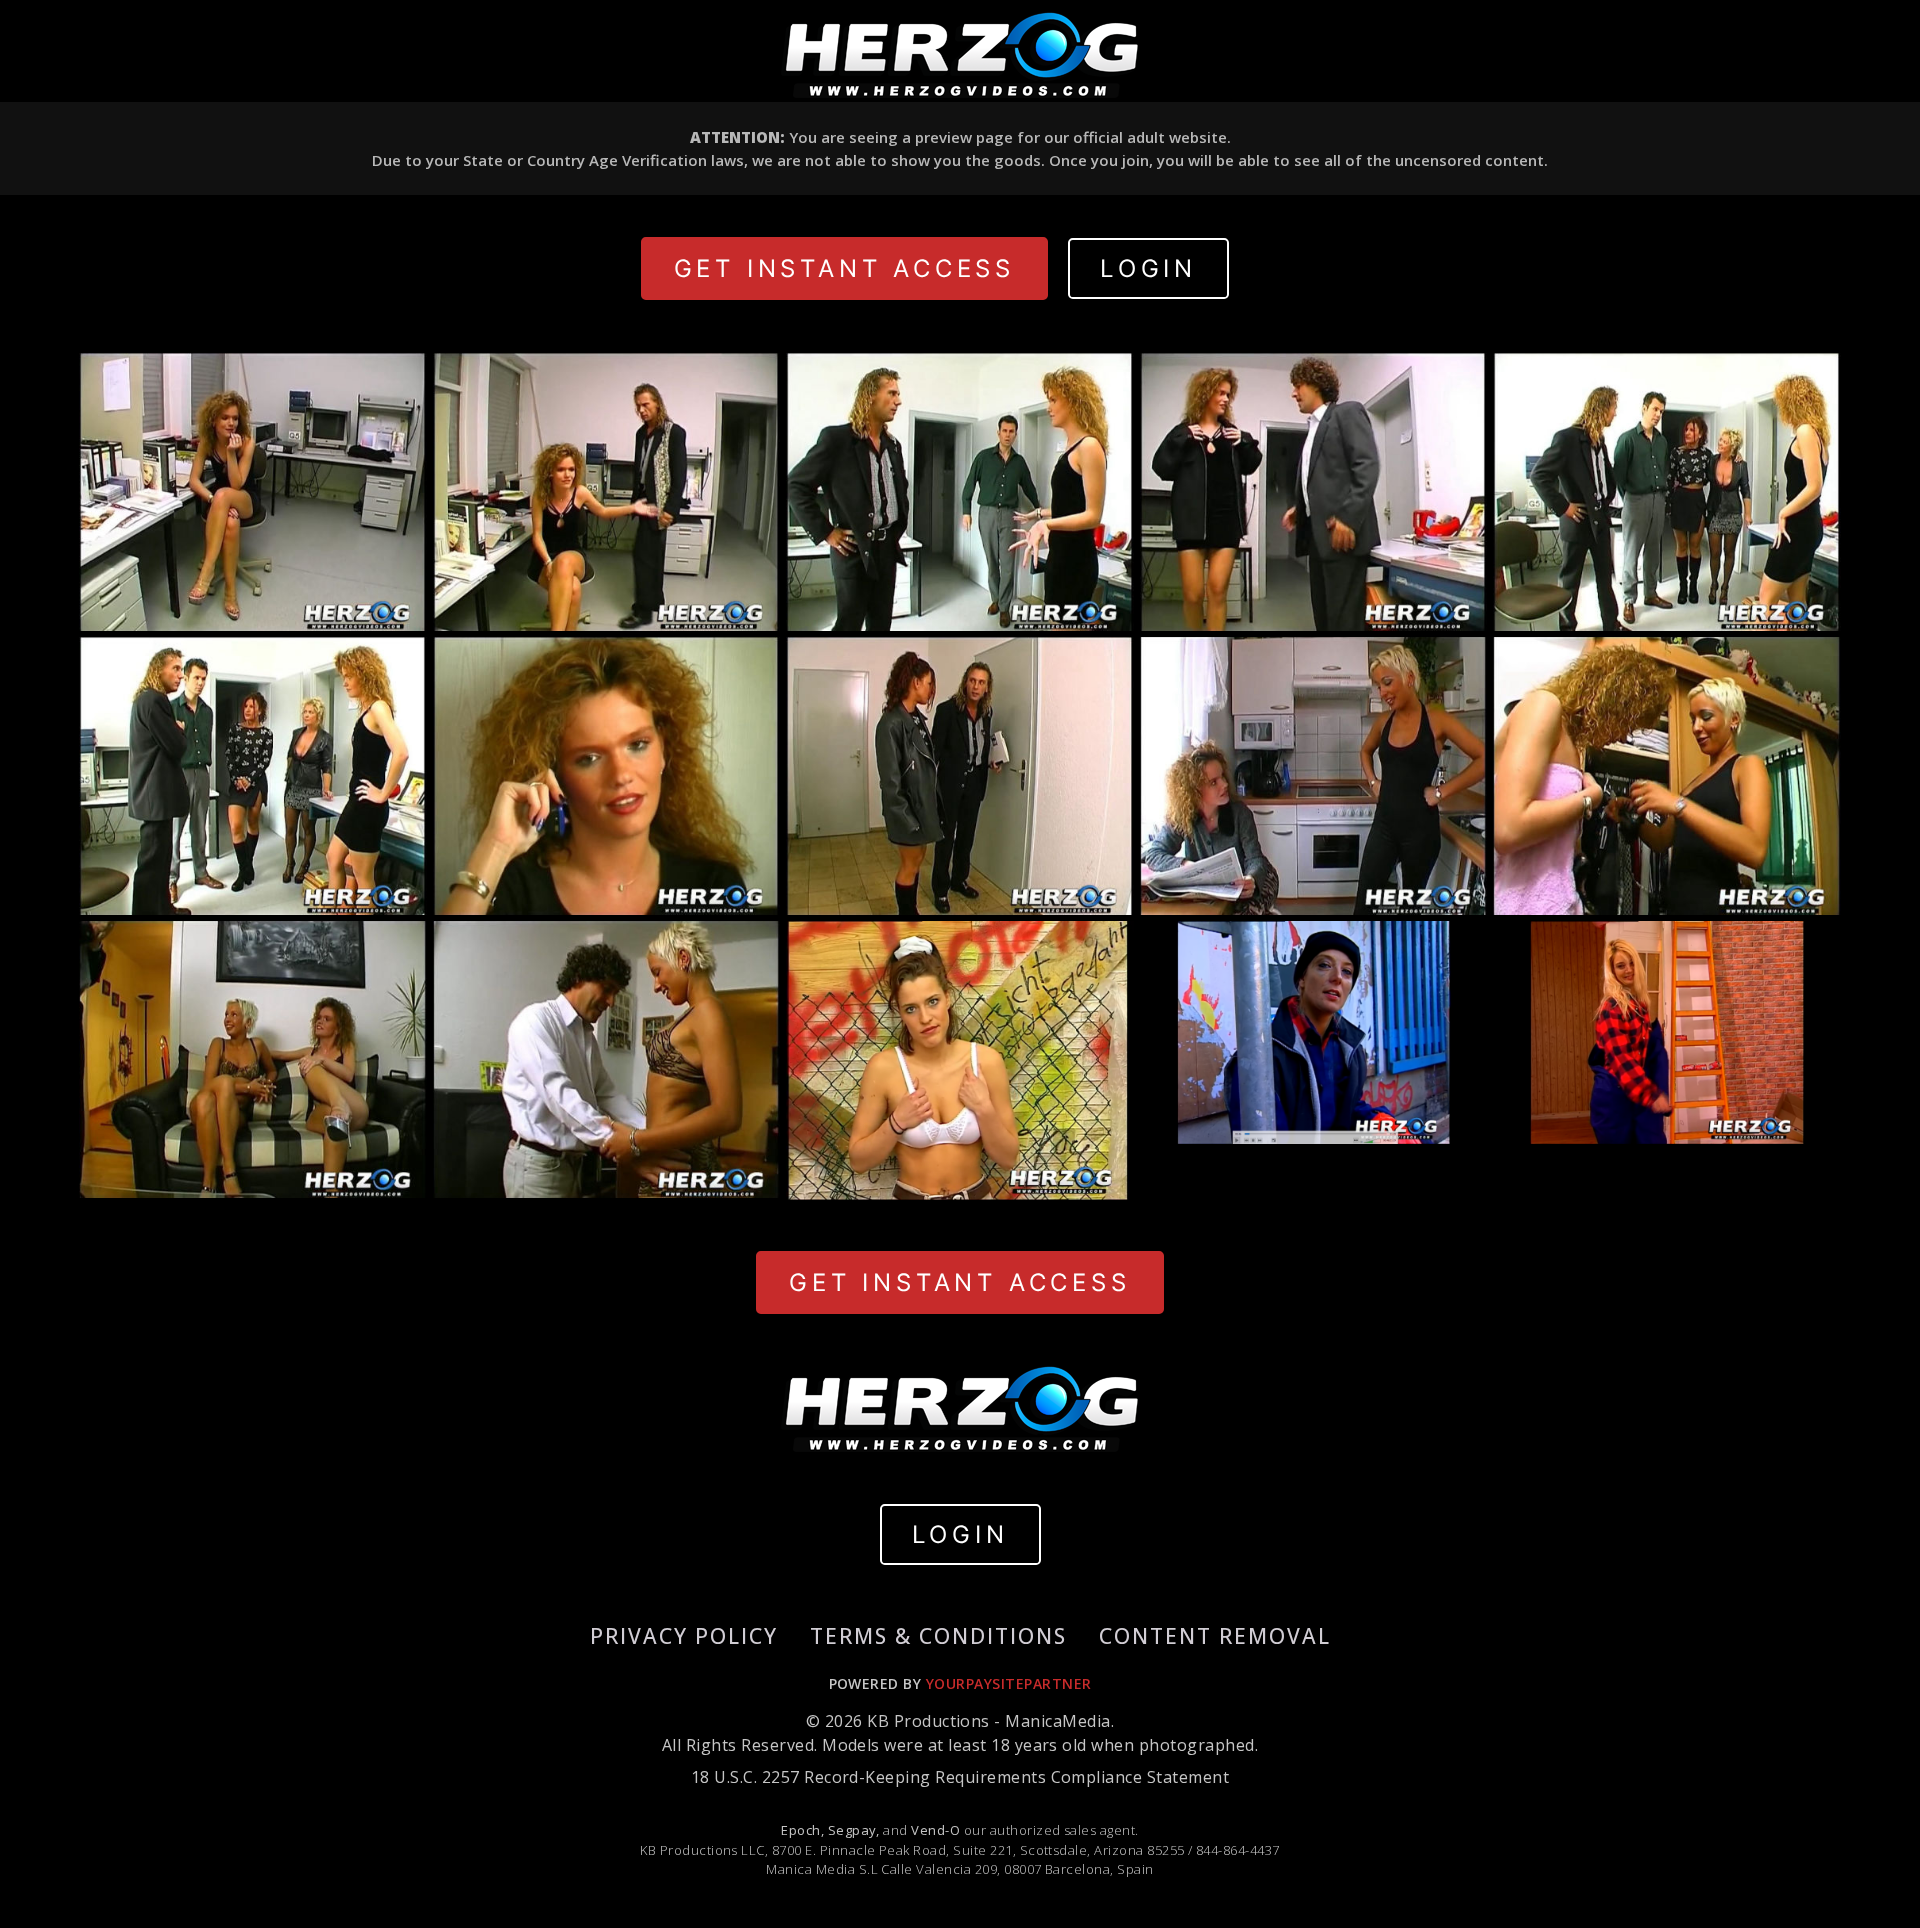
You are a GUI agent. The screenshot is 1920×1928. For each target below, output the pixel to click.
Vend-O (935, 1830)
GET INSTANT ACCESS (844, 268)
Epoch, (802, 1830)
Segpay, (854, 1830)
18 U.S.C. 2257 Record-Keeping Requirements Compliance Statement (960, 1777)
